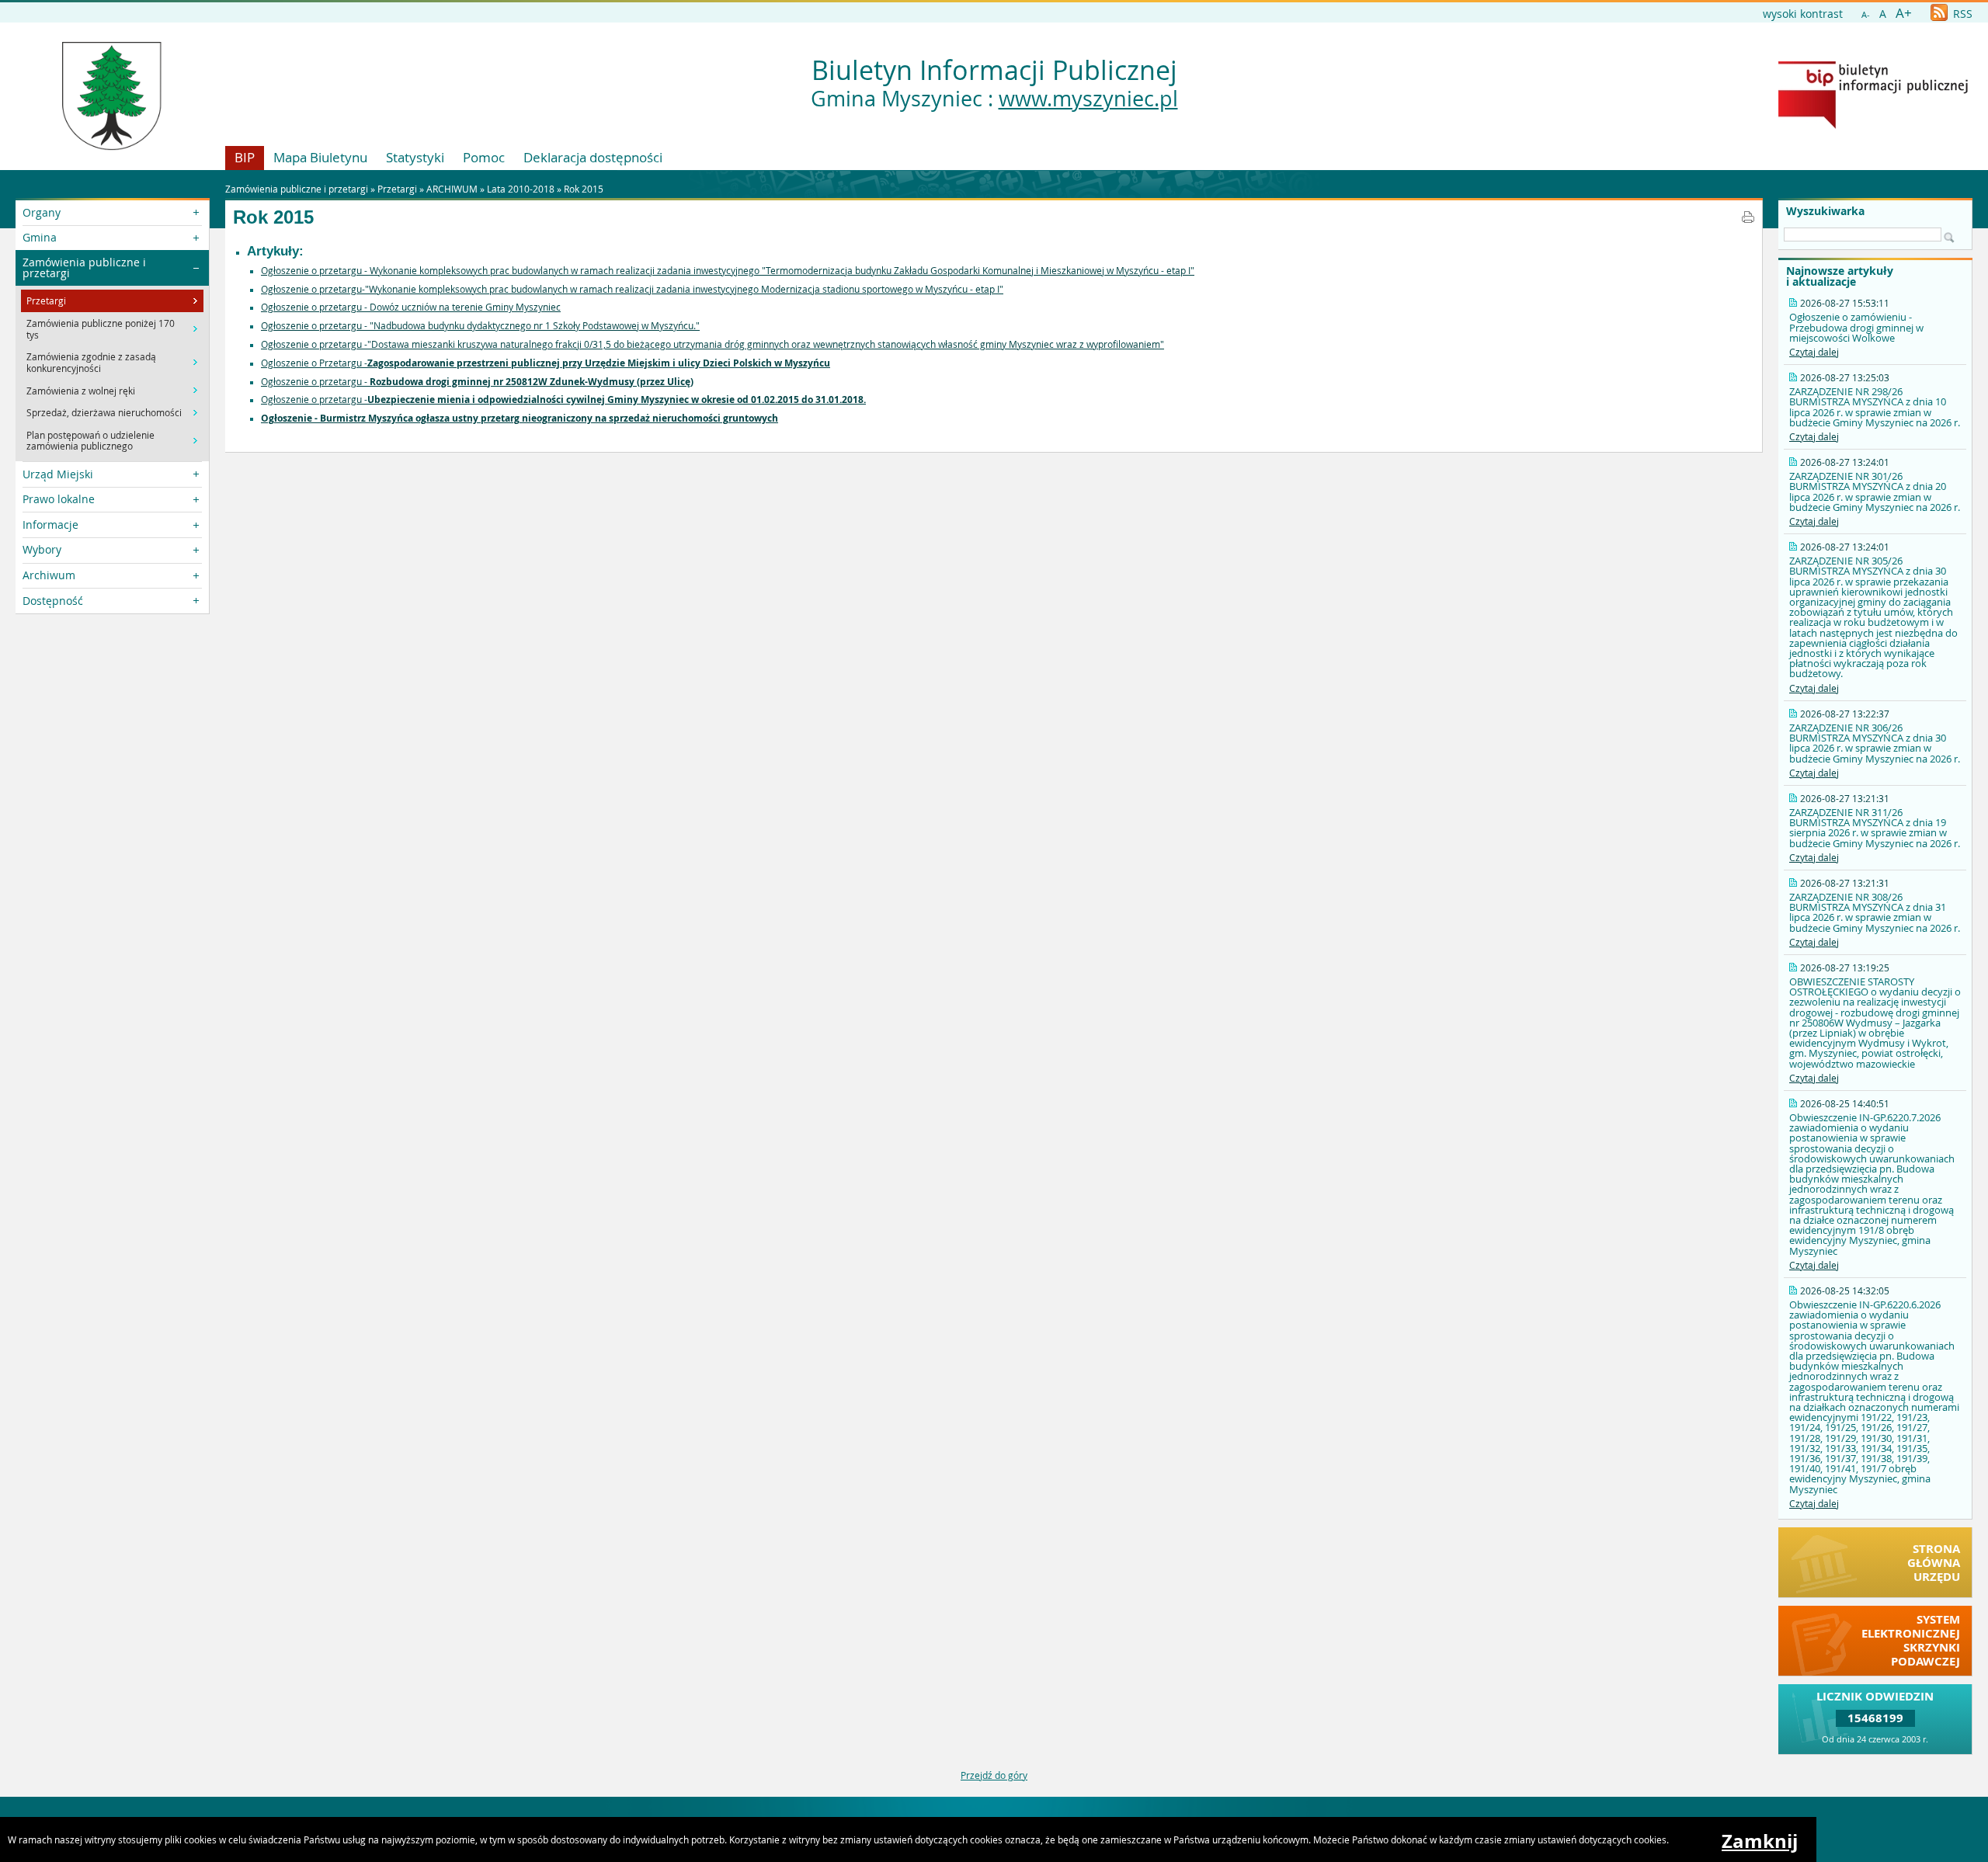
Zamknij (1760, 1841)
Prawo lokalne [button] (59, 499)
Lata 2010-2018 (521, 189)
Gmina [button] (40, 237)
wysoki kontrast (1803, 14)
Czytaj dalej (1814, 352)
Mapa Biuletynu (320, 157)
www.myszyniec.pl (1088, 99)
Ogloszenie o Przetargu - (546, 363)
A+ (1904, 13)
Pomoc (484, 157)
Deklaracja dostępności (593, 157)
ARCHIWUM (452, 189)
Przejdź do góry (994, 1775)
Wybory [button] (42, 549)
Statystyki (415, 157)
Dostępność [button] (53, 601)
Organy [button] (42, 212)
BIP (245, 157)
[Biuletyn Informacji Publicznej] (1873, 125)
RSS (1961, 14)
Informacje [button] (50, 525)
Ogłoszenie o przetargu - (477, 381)
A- (1866, 14)
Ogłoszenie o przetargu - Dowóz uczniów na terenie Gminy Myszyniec (411, 307)
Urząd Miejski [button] (58, 474)
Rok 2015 (584, 189)
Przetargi (397, 189)
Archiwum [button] (49, 575)
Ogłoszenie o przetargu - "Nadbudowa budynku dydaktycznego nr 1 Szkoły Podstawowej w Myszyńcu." (480, 325)
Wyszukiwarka (1825, 211)
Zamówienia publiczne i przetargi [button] (84, 267)
